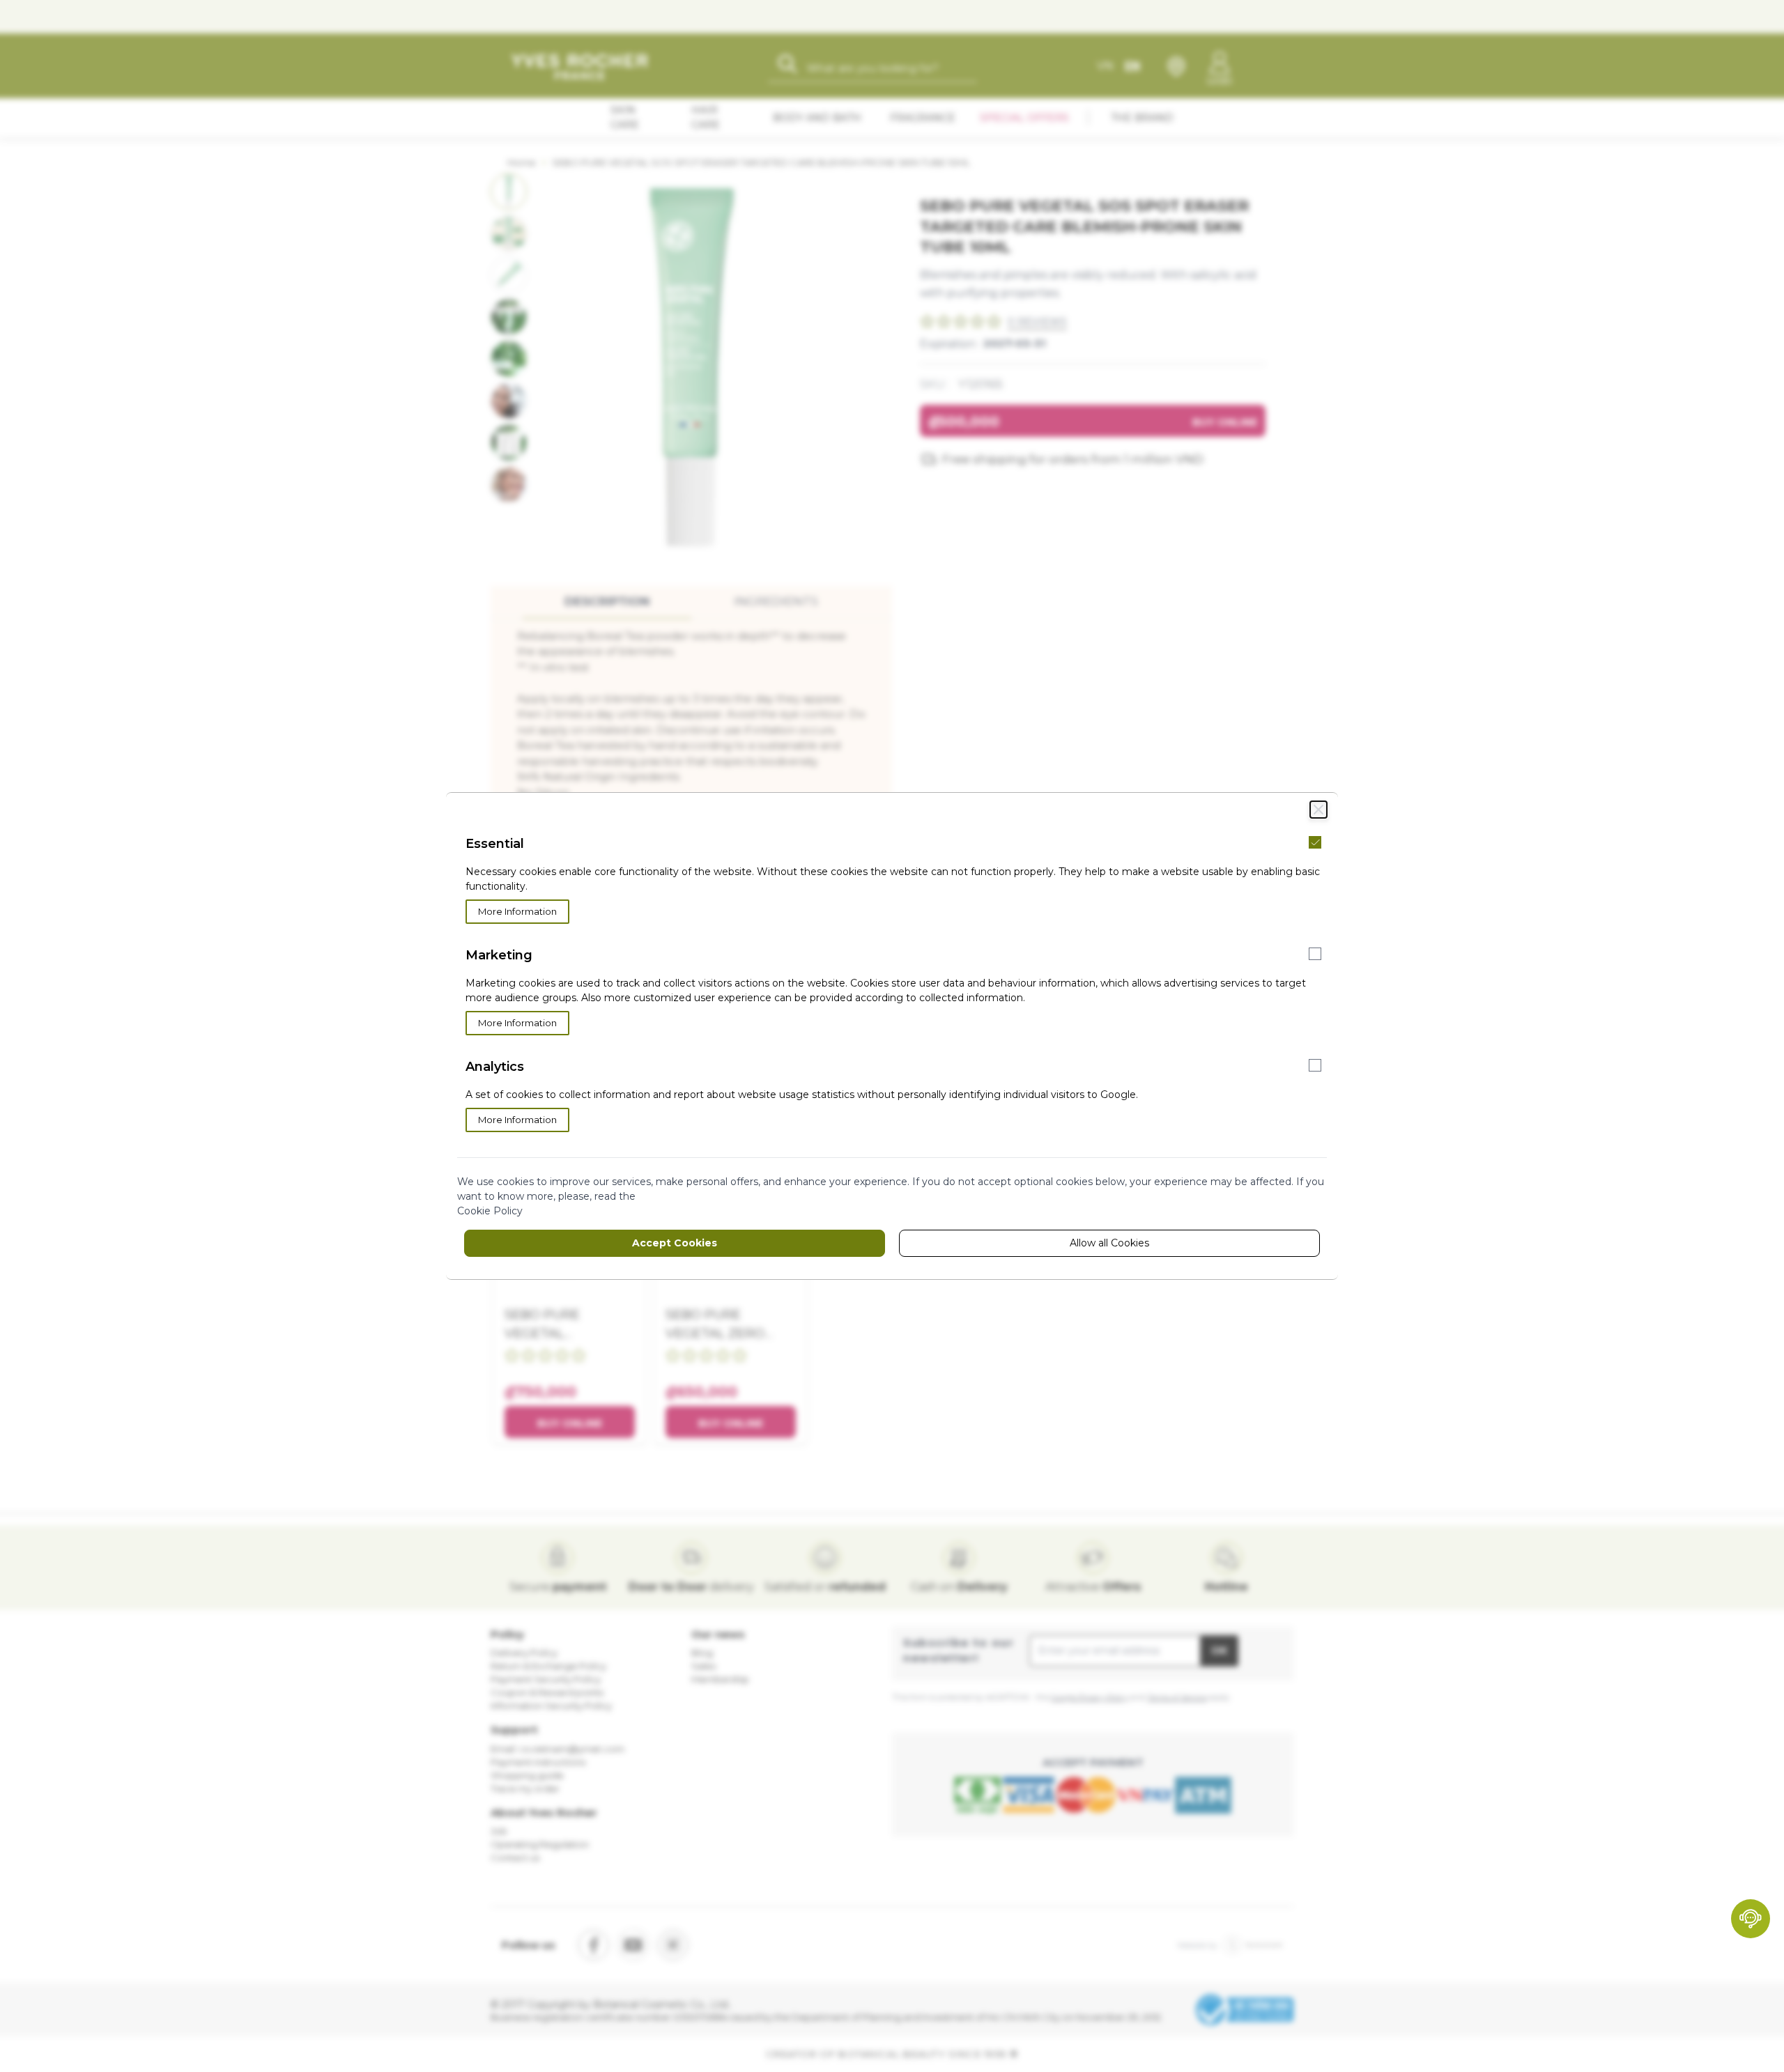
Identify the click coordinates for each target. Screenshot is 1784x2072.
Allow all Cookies (1109, 1243)
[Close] (1318, 810)
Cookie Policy (490, 1211)
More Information (517, 911)
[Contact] (1751, 1919)
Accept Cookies (675, 1243)
